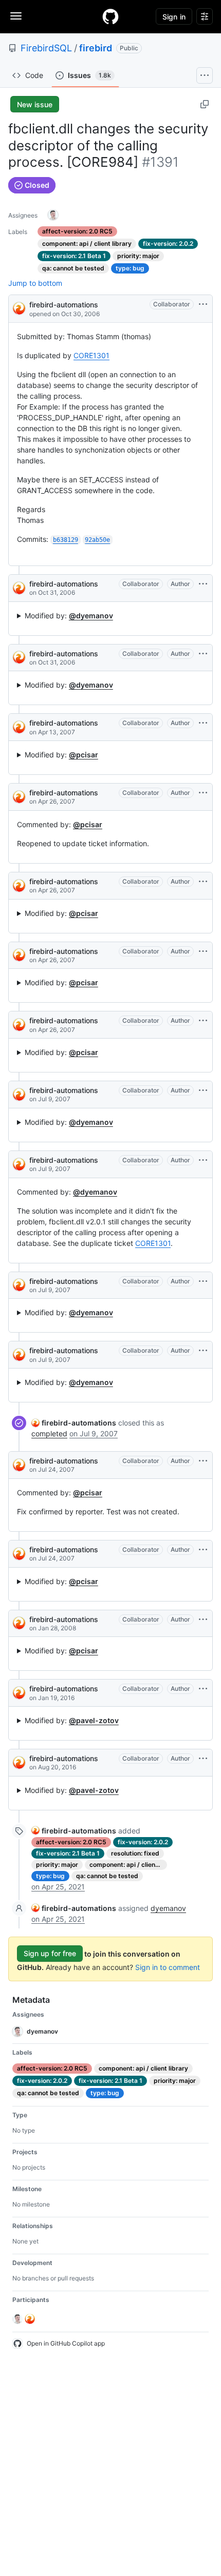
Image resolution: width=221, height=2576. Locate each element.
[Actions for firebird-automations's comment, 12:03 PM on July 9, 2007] (203, 1160)
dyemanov (168, 1908)
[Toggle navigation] (16, 16)
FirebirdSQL (46, 48)
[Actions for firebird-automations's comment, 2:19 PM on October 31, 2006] (203, 654)
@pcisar (84, 755)
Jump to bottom (35, 283)
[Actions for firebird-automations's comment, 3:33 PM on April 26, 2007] (203, 1021)
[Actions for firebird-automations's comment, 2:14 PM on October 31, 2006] (203, 584)
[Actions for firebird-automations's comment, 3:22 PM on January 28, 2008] (203, 1619)
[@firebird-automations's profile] (19, 308)
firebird (96, 48)
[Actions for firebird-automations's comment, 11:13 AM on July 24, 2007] (203, 1461)
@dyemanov (91, 616)
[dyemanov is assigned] (53, 215)
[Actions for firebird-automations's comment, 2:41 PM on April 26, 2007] (203, 793)
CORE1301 (91, 355)
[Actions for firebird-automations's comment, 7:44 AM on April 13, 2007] (203, 723)
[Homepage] (110, 16)
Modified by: (69, 616)
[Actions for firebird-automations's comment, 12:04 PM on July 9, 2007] (203, 1351)
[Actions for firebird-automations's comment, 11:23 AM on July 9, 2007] (203, 1090)
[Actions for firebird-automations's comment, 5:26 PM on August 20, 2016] (203, 1759)
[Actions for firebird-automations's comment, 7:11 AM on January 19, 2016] (203, 1689)
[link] (74, 1423)
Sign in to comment (168, 1967)
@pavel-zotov (94, 1720)
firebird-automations (64, 305)
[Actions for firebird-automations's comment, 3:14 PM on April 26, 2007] (203, 951)
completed (49, 1433)
